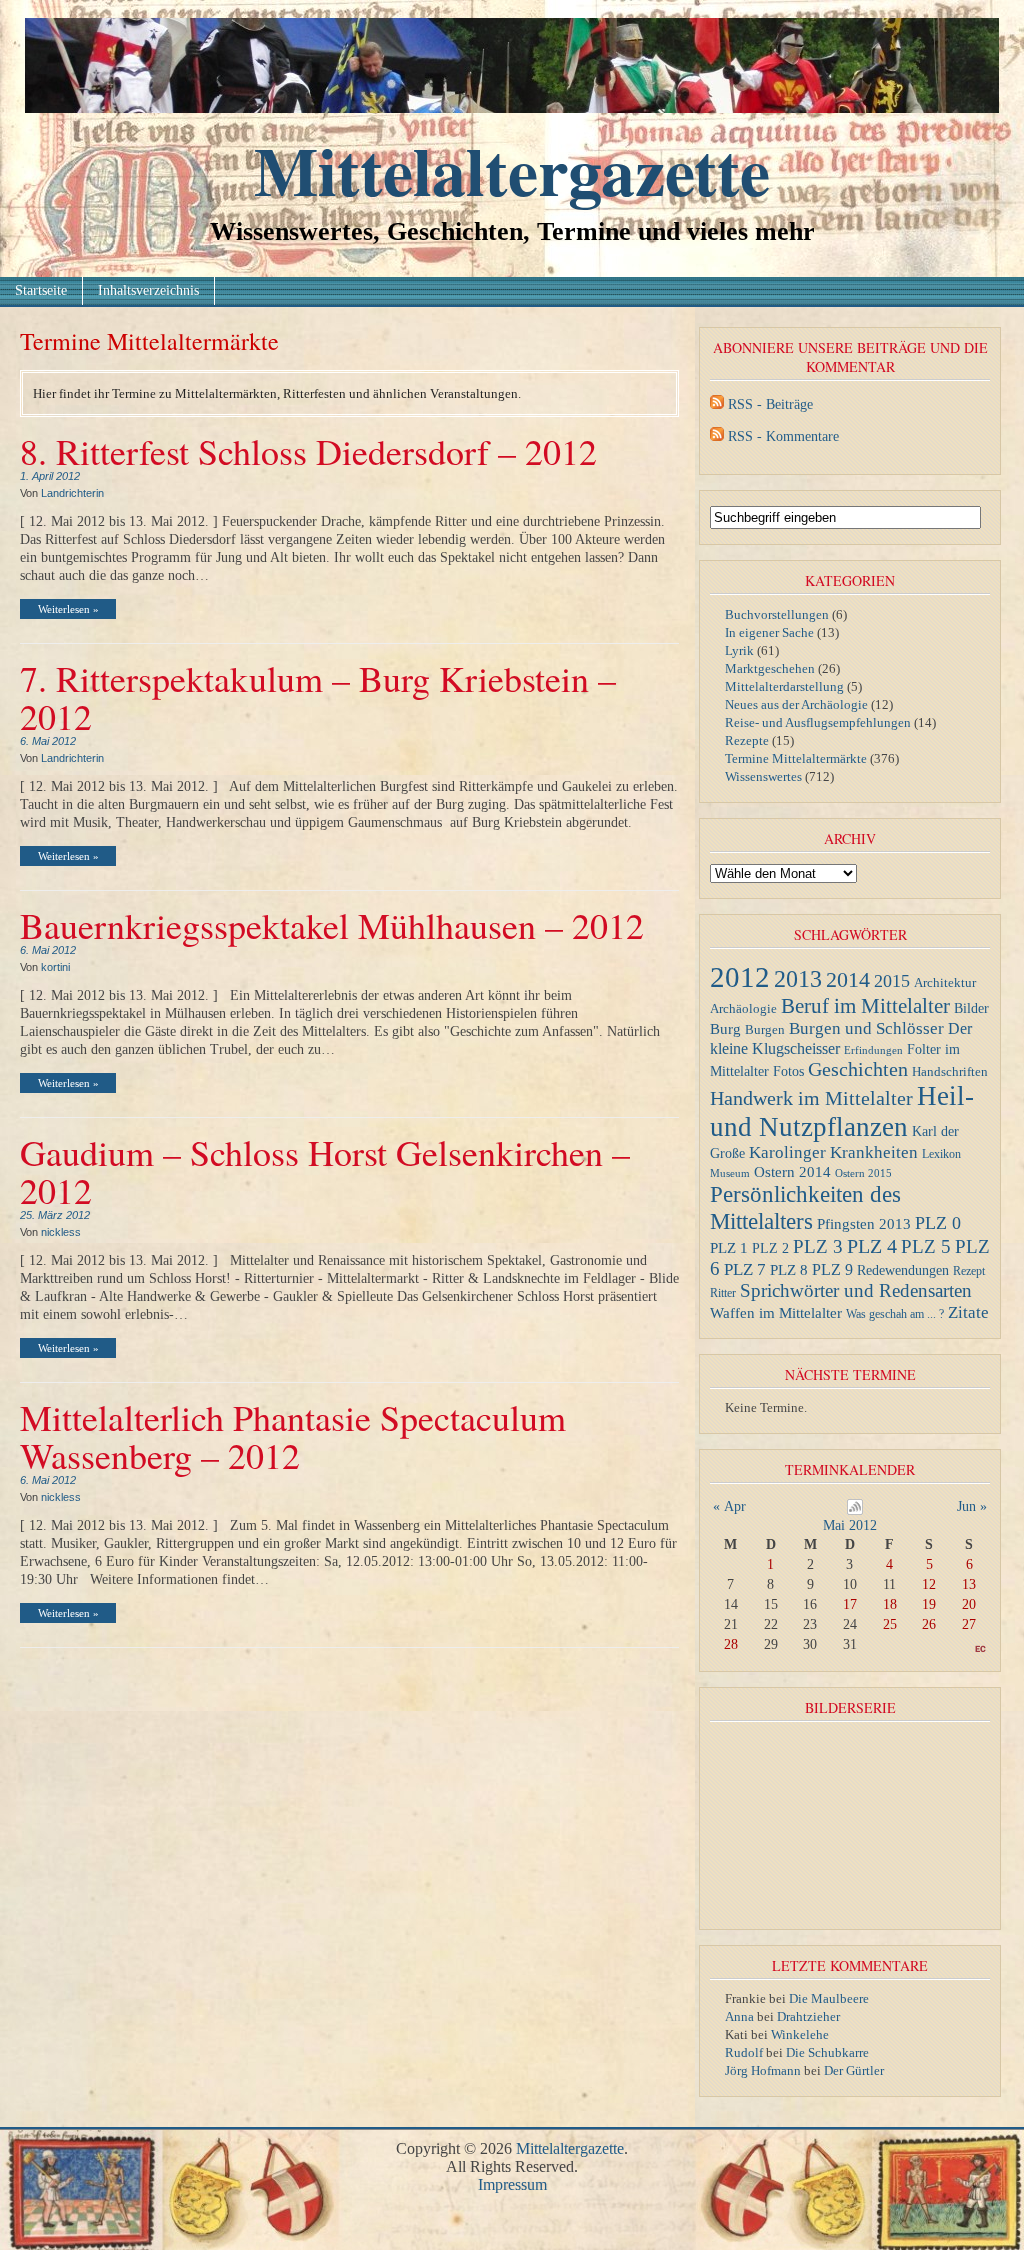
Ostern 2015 (863, 1173)
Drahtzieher (808, 2016)
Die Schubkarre (827, 2052)
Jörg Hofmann (763, 2070)
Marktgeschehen (770, 668)
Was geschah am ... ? (895, 1314)
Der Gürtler (854, 2070)
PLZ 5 (926, 1246)
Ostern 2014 (792, 1171)
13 (969, 1584)
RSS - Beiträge (770, 404)
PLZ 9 (832, 1269)
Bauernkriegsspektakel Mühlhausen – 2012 (332, 925)
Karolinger (787, 1152)
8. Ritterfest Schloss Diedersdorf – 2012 (308, 451)
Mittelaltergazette (512, 169)
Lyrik (739, 650)
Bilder (971, 1008)
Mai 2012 (850, 1525)
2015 (892, 981)
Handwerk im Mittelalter (811, 1098)
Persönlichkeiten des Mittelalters (805, 1207)
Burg (725, 1028)
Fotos (788, 1071)
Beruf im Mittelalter (865, 1006)
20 (969, 1604)
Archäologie (743, 1009)
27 (969, 1624)
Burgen (765, 1030)
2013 (798, 979)
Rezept (969, 1271)
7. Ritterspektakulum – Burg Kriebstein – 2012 (318, 697)
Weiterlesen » (68, 609)
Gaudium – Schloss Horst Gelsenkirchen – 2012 (325, 1171)
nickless (61, 1232)
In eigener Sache (769, 632)
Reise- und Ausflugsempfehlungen (818, 722)
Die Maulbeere (829, 1998)
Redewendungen (903, 1270)
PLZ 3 (818, 1246)
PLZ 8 (789, 1269)
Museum (730, 1173)
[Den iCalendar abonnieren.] (855, 1510)
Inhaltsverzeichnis (148, 290)
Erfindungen (873, 1050)
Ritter (723, 1293)
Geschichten (858, 1069)
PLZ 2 (770, 1248)
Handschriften (950, 1072)
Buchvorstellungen (777, 614)
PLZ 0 (938, 1223)
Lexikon (941, 1154)
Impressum (512, 2184)
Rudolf (744, 2052)
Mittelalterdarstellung (784, 686)
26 (929, 1624)
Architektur (945, 982)
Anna (739, 2016)
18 (890, 1604)
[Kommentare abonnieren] (717, 436)
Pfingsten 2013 (864, 1224)
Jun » (972, 1506)
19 (929, 1604)
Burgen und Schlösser (866, 1028)
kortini (55, 967)
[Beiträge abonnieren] (717, 404)
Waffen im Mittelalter (776, 1312)
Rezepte (747, 740)
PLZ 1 (729, 1247)
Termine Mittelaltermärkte (796, 758)
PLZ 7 (745, 1269)
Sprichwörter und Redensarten (856, 1290)
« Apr (729, 1506)
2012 (740, 977)
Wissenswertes (763, 776)
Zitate (968, 1312)
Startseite (41, 290)
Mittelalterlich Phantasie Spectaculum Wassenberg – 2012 (293, 1436)
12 (929, 1584)
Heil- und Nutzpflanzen (842, 1111)
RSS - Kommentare (783, 436)
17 (850, 1604)
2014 (848, 980)
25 (890, 1624)
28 (731, 1644)
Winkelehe (800, 2034)
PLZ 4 (872, 1246)
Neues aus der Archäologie (796, 704)
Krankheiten (874, 1152)
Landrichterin (72, 493)
